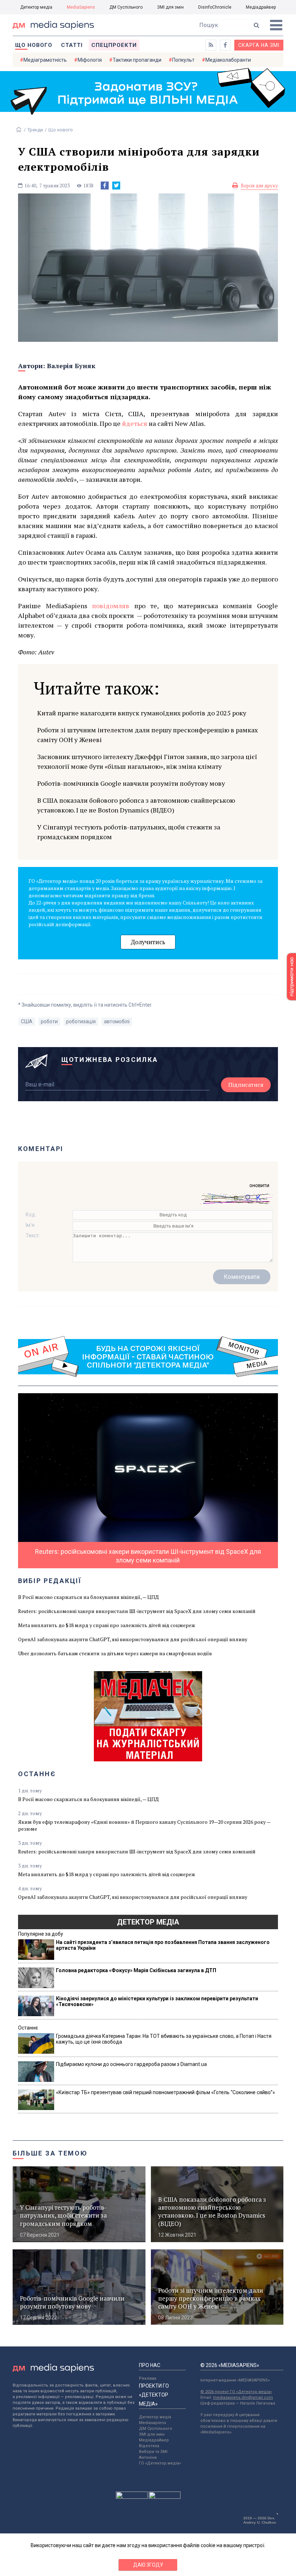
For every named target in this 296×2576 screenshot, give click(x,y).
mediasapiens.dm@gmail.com (243, 2398)
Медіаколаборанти (228, 60)
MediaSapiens (81, 7)
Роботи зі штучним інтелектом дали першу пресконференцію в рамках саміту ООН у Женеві (147, 735)
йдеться (135, 423)
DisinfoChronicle (215, 7)
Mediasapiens (153, 2423)
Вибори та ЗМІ (153, 2452)
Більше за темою (50, 2153)
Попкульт (183, 60)
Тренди (35, 130)
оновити (259, 1185)
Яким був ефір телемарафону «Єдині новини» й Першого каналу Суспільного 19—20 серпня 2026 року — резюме (144, 1825)
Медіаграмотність (45, 60)
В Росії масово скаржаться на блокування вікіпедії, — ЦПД (88, 1597)
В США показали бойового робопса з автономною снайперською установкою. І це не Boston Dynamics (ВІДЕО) (136, 805)
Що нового (34, 45)
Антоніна (148, 2457)
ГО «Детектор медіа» (160, 2463)
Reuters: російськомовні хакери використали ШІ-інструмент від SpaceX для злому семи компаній (137, 1611)
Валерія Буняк (71, 366)
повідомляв (111, 606)
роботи (49, 1021)
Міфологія (90, 60)
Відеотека (149, 2446)
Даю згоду (148, 2565)
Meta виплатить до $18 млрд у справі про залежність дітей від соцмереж (107, 1625)
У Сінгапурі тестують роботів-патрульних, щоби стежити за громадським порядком (129, 832)
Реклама (148, 2378)
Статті (72, 45)
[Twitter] (116, 186)
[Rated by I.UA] (132, 2497)
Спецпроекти (114, 45)
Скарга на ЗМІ (259, 45)
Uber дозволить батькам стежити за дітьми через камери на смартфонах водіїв (115, 1653)
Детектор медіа (36, 7)
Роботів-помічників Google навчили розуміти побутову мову (131, 783)
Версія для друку (259, 186)
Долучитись (148, 942)
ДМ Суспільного (126, 7)
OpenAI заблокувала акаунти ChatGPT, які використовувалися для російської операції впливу (133, 1639)
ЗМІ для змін (170, 7)
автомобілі (117, 1021)
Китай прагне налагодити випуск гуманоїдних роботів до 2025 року (142, 713)
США (27, 1021)
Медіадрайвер (261, 7)
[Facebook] (105, 186)
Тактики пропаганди (137, 60)
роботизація (81, 1021)
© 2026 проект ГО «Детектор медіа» (236, 2392)
